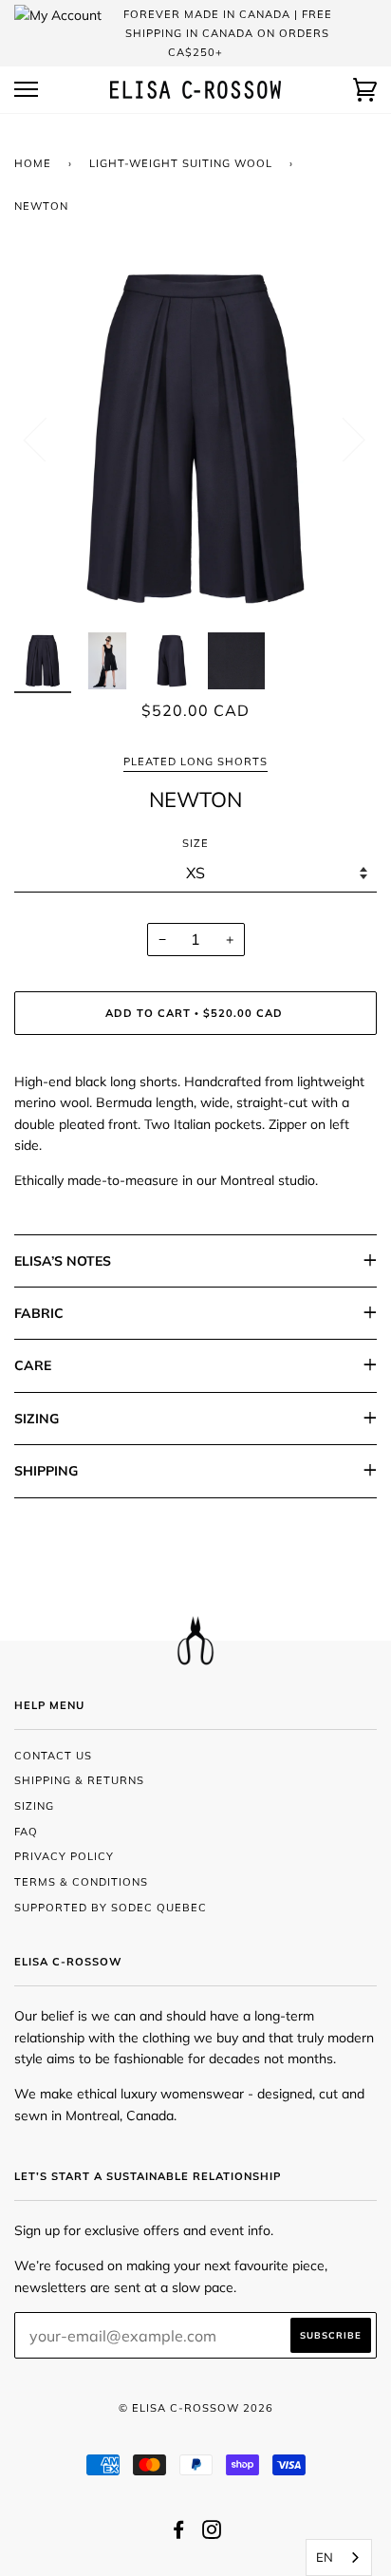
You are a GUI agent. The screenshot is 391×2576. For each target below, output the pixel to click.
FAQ (26, 1832)
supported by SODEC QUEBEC (111, 1908)
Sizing (34, 1806)
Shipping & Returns (79, 1780)
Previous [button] (47, 439)
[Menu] (26, 90)
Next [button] (342, 439)
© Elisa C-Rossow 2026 (196, 2408)
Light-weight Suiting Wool (181, 163)
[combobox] (339, 2557)
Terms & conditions (81, 1882)
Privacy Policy (64, 1856)
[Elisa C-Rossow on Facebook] (179, 2533)
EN (325, 2557)
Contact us (53, 1756)
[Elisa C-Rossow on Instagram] (212, 2533)
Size (195, 843)
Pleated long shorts (195, 762)
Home (33, 163)
